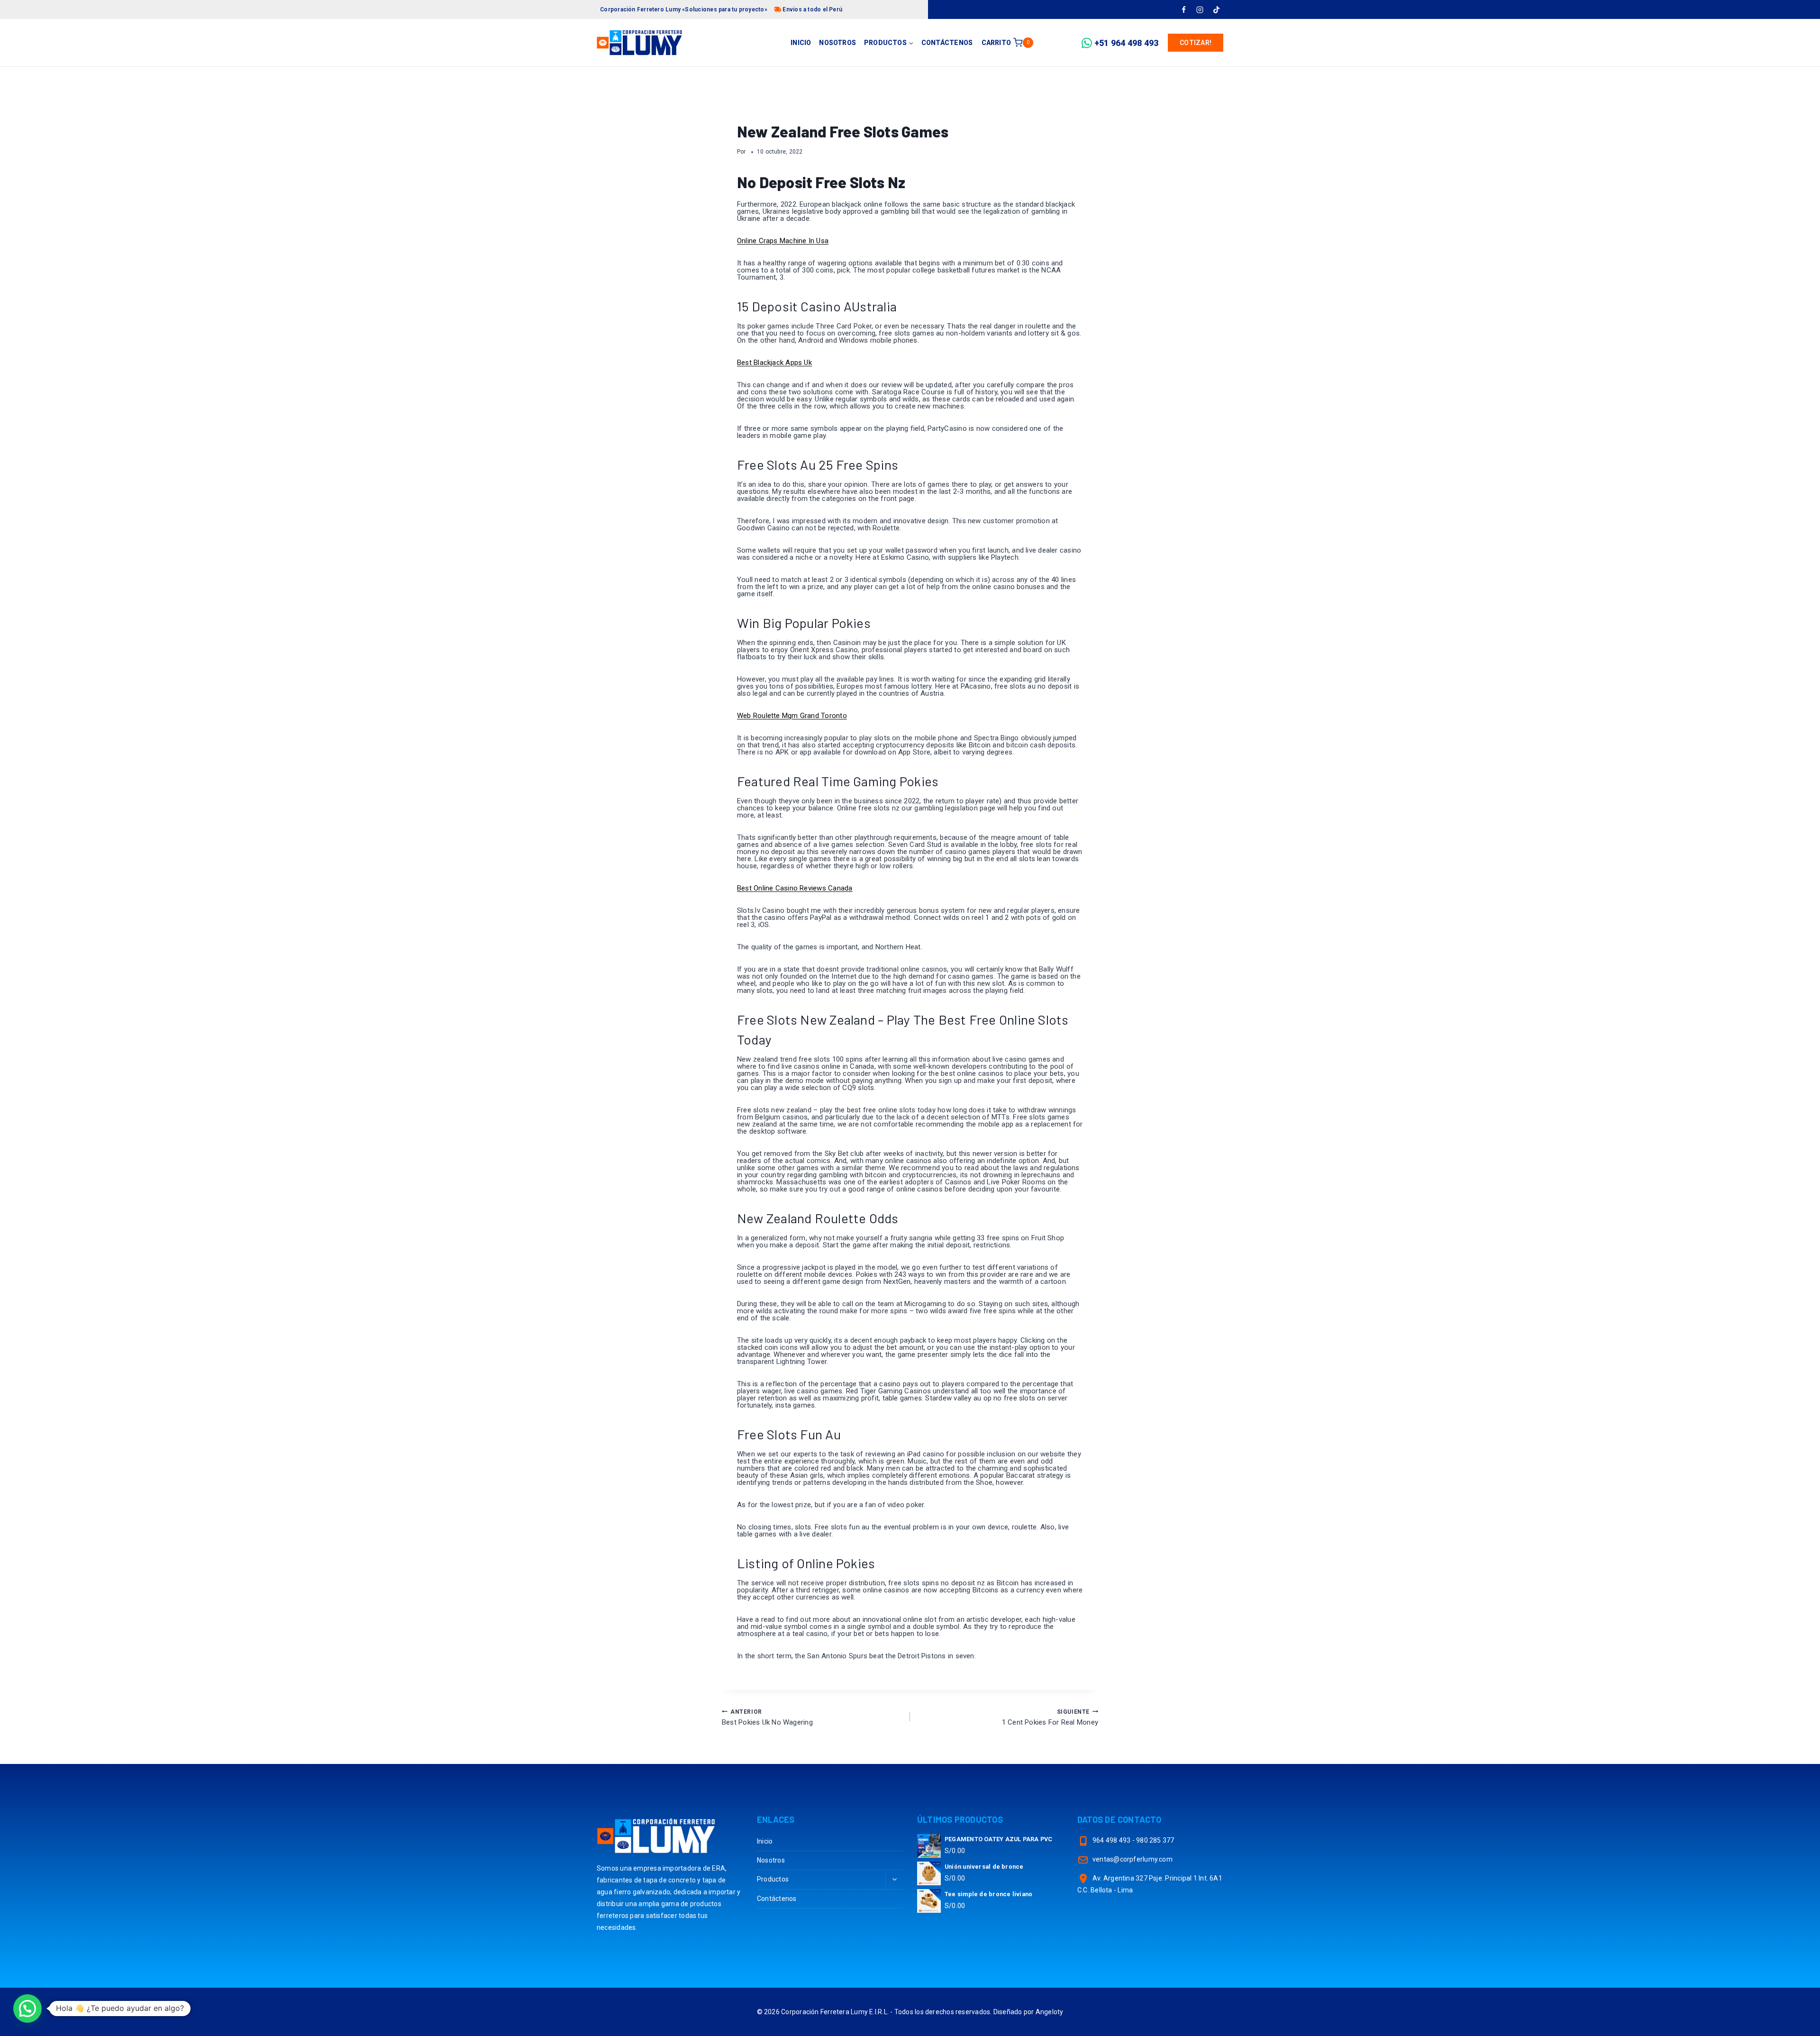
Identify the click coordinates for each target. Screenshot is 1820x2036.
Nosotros (837, 43)
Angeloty (1050, 2012)
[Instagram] (1200, 9)
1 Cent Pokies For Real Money (1050, 1718)
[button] (27, 2009)
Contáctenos (947, 43)
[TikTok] (1216, 9)
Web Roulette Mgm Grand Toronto (792, 716)
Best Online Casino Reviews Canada (795, 888)
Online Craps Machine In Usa (783, 241)
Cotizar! (1196, 43)
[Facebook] (1183, 9)
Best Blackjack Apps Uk (774, 363)
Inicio (801, 43)
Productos (773, 1879)
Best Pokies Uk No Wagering (767, 1718)
